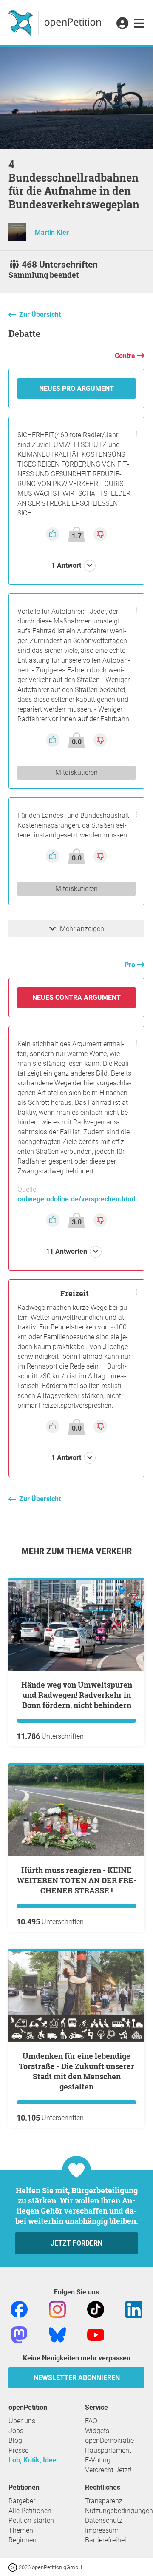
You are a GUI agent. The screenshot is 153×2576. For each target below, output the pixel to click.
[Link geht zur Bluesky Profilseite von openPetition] (57, 2334)
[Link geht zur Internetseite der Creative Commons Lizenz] (14, 2567)
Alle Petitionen (30, 2511)
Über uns (22, 2421)
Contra (126, 356)
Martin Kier (52, 232)
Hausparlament (108, 2450)
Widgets (97, 2431)
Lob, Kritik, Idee (33, 2460)
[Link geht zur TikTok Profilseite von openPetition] (96, 2309)
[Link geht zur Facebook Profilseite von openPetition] (19, 2309)
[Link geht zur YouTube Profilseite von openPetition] (96, 2334)
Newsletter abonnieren (77, 2378)
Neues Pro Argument (76, 389)
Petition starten (31, 2520)
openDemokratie (109, 2441)
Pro (131, 965)
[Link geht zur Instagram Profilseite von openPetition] (57, 2309)
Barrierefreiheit (107, 2540)
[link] (139, 24)
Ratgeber (22, 2501)
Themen (21, 2530)
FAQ (91, 2421)
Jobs (16, 2431)
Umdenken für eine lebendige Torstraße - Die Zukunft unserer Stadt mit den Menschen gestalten (76, 2071)
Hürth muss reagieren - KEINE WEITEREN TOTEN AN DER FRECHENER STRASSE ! (77, 1880)
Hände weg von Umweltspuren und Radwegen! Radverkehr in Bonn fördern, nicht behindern (77, 1695)
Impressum (102, 2530)
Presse (18, 2450)
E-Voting (98, 2460)
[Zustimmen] (54, 534)
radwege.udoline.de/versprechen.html (76, 1199)
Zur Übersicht (40, 315)
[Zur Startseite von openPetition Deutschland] (56, 23)
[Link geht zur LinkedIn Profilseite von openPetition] (134, 2309)
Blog (15, 2441)
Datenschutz (104, 2520)
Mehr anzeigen (82, 929)
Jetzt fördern (76, 2243)
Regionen (23, 2540)
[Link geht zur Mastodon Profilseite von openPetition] (19, 2334)
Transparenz (104, 2501)
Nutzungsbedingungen (119, 2511)
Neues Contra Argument (76, 998)
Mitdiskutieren (76, 773)
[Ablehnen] (100, 534)
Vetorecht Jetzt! (108, 2470)
